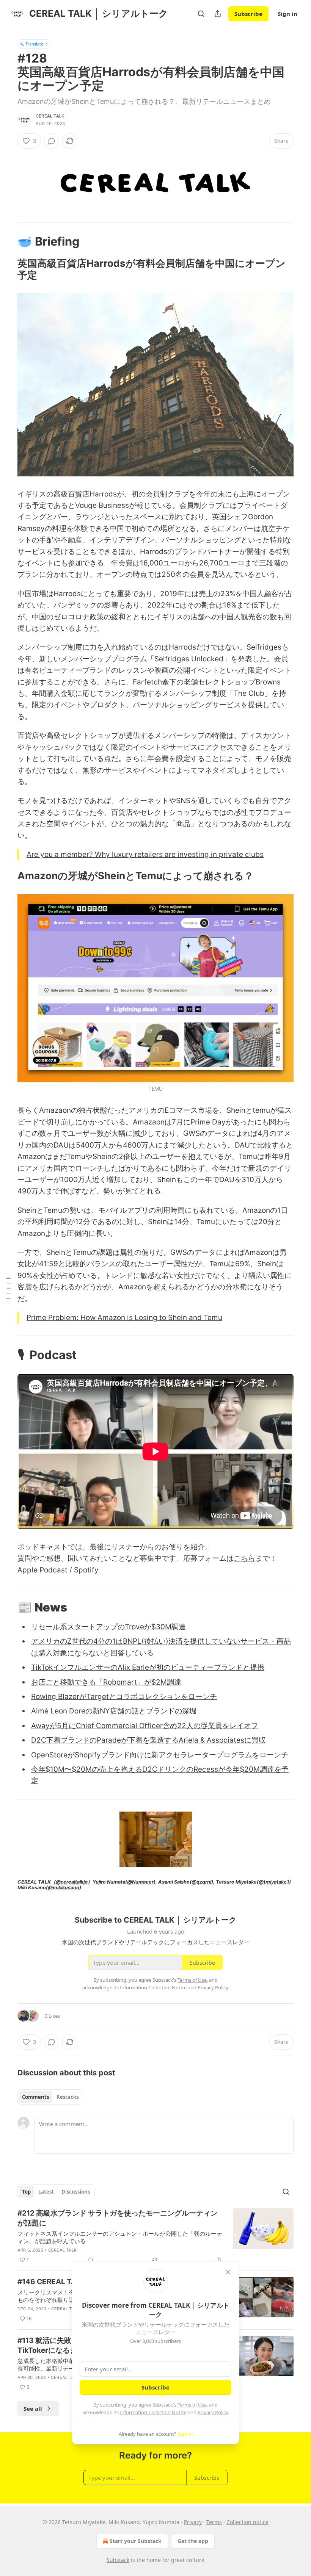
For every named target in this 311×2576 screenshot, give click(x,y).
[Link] (7, 241)
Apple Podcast (42, 1570)
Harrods (103, 494)
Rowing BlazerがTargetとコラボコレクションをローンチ (124, 1697)
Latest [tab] (46, 2192)
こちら (244, 1558)
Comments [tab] (35, 2097)
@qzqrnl (201, 1882)
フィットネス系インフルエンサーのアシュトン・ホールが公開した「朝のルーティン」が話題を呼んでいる (120, 2237)
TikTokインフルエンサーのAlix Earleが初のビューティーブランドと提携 (148, 1667)
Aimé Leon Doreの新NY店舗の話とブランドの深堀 (114, 1711)
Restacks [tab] (68, 2097)
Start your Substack (136, 2541)
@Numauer (140, 1882)
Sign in (287, 14)
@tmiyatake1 (274, 1882)
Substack (118, 2560)
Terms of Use (192, 2405)
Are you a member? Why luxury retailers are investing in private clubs (145, 854)
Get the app (193, 2541)
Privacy (193, 2522)
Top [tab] (26, 2192)
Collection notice (247, 2522)
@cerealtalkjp (72, 1882)
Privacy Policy (213, 2412)
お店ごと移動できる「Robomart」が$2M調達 (106, 1682)
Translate (34, 44)
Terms (214, 2522)
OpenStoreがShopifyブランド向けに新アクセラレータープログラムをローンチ (160, 1755)
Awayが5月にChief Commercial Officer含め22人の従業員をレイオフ (145, 1726)
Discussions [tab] (76, 2192)
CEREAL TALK (50, 116)
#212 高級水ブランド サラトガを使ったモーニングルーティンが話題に (118, 2218)
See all (33, 2408)
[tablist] (50, 2097)
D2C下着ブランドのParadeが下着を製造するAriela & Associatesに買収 (148, 1740)
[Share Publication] (218, 14)
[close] (228, 2272)
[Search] (201, 14)
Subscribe (248, 14)
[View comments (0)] (52, 141)
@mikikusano (64, 1888)
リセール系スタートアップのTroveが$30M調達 (108, 1627)
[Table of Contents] (8, 1288)
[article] (155, 2236)
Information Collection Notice (153, 2412)
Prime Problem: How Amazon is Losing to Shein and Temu (124, 1318)
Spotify (86, 1570)
